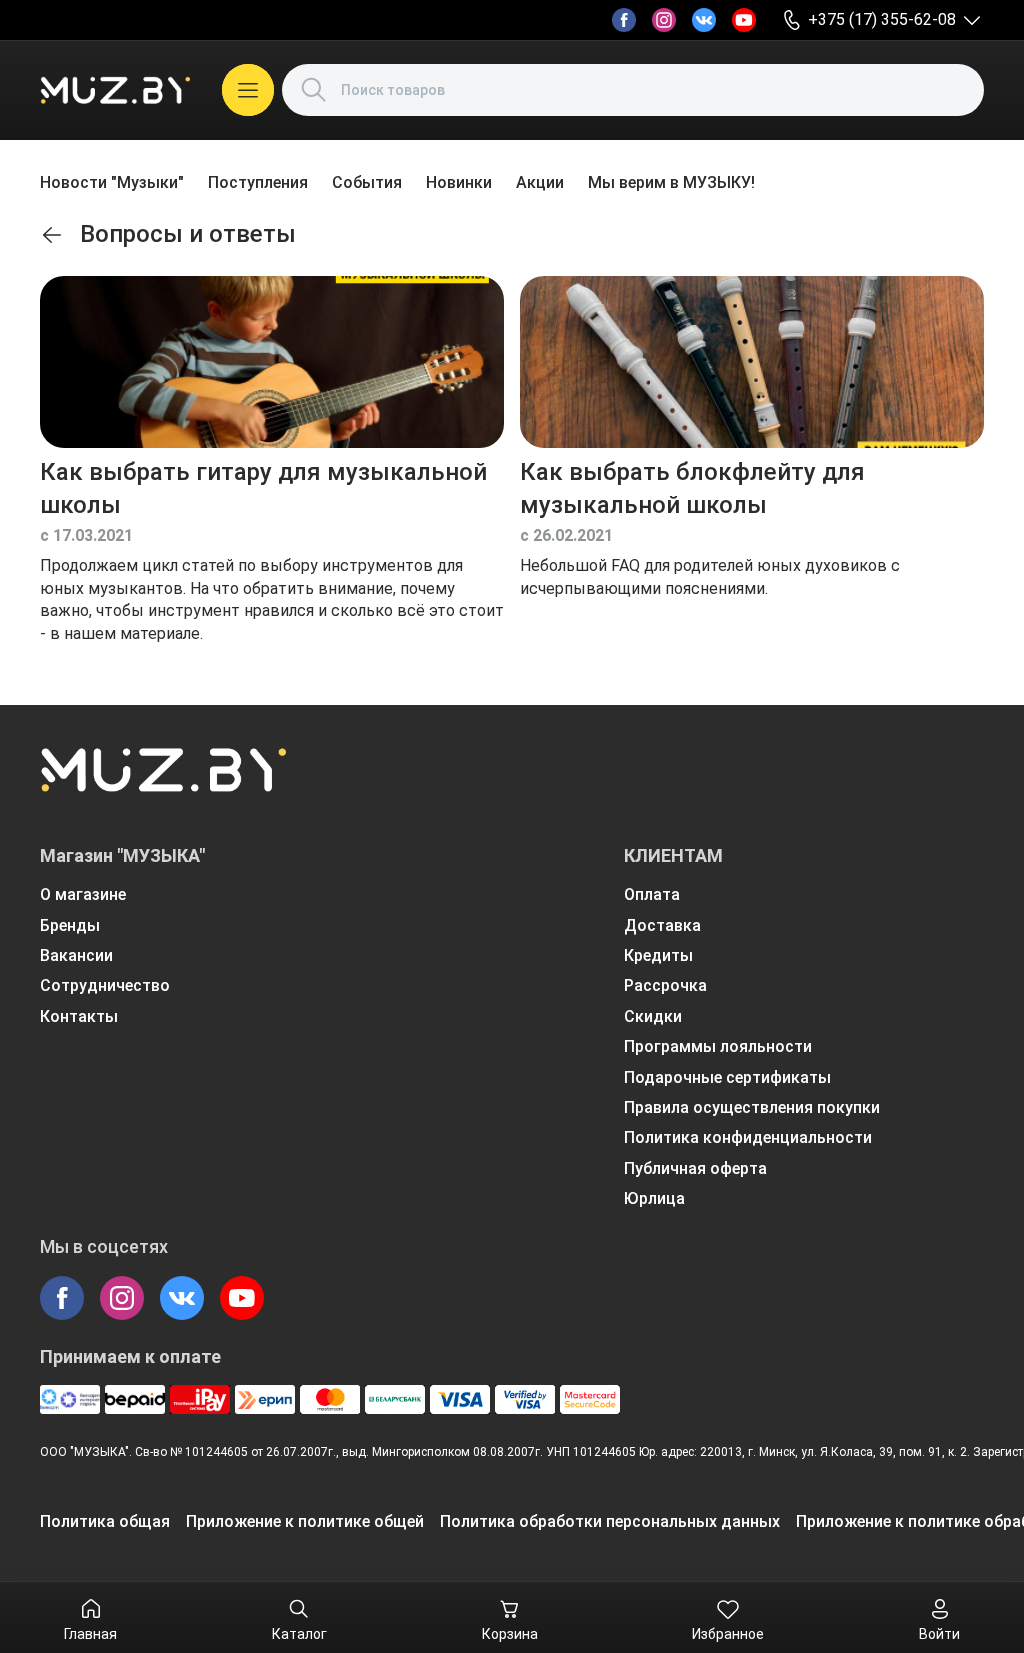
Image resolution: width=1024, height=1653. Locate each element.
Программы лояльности (718, 1046)
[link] (52, 235)
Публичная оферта (695, 1168)
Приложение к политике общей (305, 1521)
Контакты (79, 1016)
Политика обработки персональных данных (610, 1521)
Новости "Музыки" (112, 182)
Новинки (459, 182)
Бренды (70, 925)
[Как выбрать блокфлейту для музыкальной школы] (752, 362)
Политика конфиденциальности (748, 1137)
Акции (540, 182)
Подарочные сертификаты (727, 1077)
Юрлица (654, 1198)
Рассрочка (665, 985)
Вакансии (76, 955)
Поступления (258, 182)
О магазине (83, 894)
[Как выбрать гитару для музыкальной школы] (272, 362)
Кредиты (658, 955)
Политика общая (105, 1521)
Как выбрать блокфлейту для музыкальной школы (692, 489)
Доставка (662, 925)
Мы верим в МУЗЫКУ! (671, 182)
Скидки (653, 1016)
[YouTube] (744, 20)
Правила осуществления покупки (752, 1107)
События (367, 182)
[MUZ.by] (115, 90)
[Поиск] (314, 90)
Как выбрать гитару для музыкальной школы (263, 489)
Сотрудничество (105, 985)
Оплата (652, 894)
